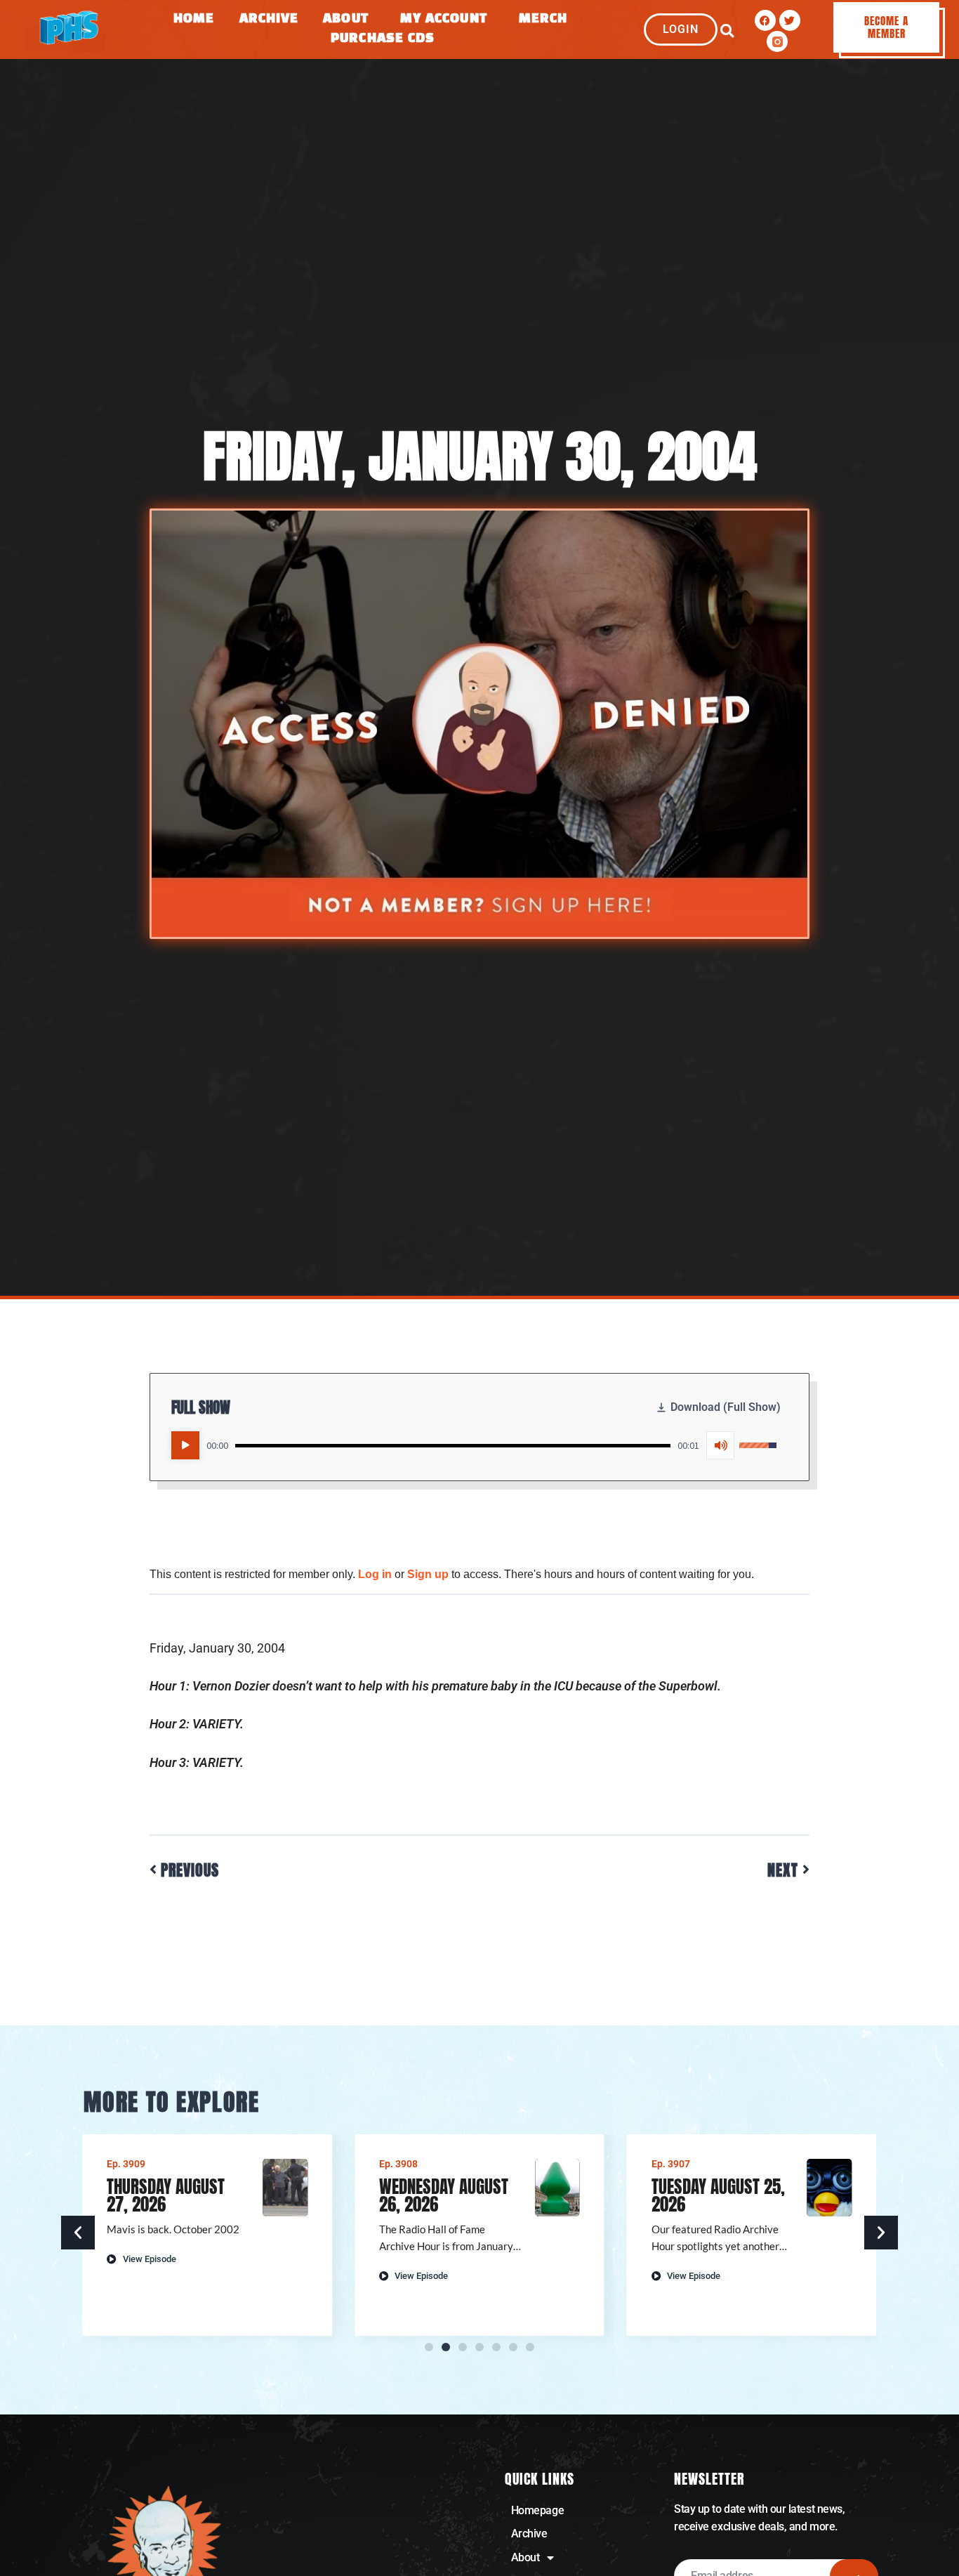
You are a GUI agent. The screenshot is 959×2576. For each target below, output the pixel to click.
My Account (444, 19)
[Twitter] (790, 20)
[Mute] (720, 1445)
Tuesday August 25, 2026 (718, 2195)
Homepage (537, 2510)
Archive (269, 19)
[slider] (453, 1446)
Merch (543, 19)
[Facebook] (765, 20)
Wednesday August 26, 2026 (444, 2195)
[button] (727, 31)
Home (194, 19)
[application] (474, 1445)
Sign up (428, 1574)
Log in (375, 1574)
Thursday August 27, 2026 (166, 2195)
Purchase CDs (383, 39)
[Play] (185, 1445)
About (346, 19)
